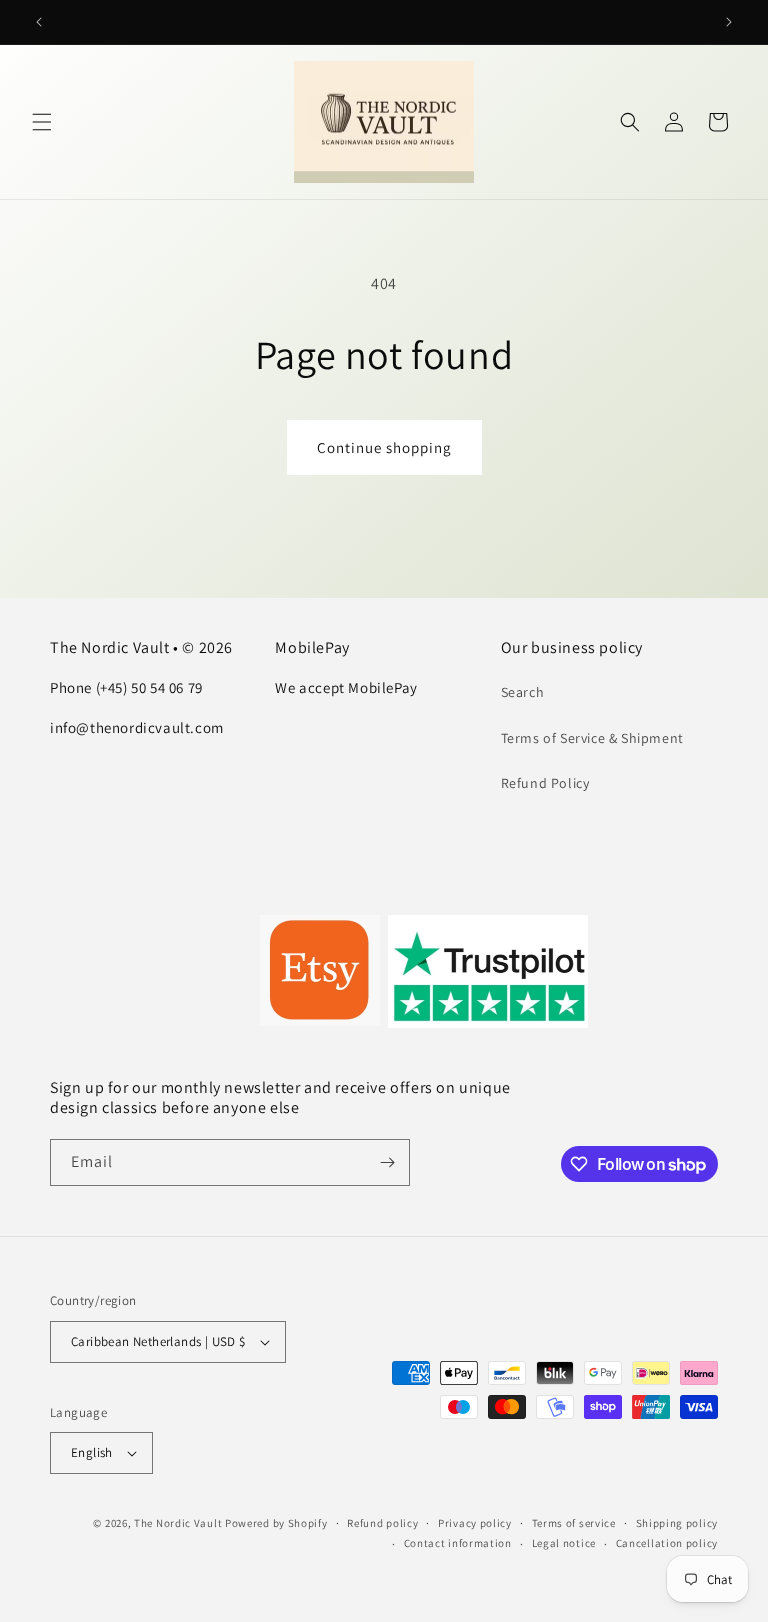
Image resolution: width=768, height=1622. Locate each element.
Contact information (458, 1543)
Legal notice (564, 1543)
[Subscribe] (387, 1162)
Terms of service (574, 1523)
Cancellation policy (667, 1543)
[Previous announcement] (39, 22)
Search (523, 692)
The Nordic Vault (178, 1523)
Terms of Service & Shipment (592, 738)
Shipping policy (677, 1523)
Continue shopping (384, 447)
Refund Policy (545, 783)
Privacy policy (475, 1523)
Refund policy (382, 1523)
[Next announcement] (729, 22)
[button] (42, 122)
